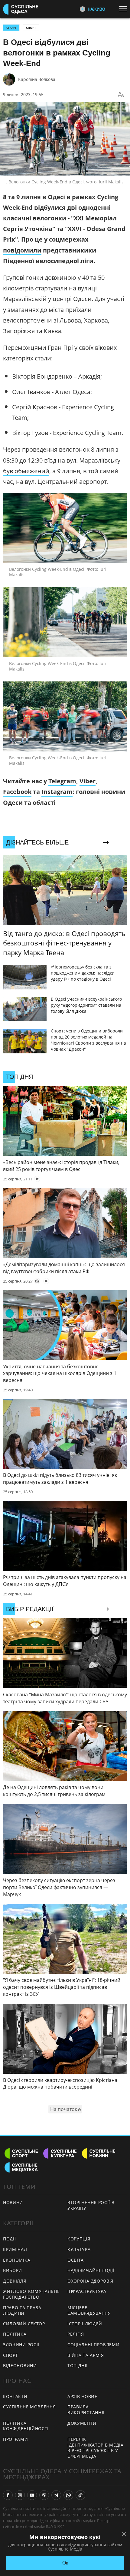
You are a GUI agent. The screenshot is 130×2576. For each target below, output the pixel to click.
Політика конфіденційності (26, 2426)
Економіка (17, 2260)
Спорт (31, 28)
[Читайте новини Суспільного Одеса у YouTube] (32, 2495)
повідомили (22, 250)
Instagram (57, 792)
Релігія (76, 2334)
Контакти (15, 2396)
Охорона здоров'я (90, 2281)
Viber (88, 781)
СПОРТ (11, 28)
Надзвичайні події (91, 2270)
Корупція (79, 2239)
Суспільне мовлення (29, 2407)
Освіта (76, 2260)
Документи (82, 2423)
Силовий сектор (24, 2324)
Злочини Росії (21, 2345)
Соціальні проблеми (94, 2345)
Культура (79, 2249)
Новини (13, 2202)
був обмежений (26, 471)
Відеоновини (20, 2365)
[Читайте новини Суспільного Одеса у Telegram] (56, 2495)
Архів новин (83, 2396)
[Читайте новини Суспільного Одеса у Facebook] (8, 2495)
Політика (15, 2334)
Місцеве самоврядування (89, 2310)
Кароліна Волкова (37, 79)
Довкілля (15, 2281)
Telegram (62, 781)
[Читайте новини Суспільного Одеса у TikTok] (80, 2495)
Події (10, 2239)
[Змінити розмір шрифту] (121, 95)
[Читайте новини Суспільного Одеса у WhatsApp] (68, 2495)
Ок (65, 2563)
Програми (16, 2439)
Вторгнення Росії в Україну (91, 2205)
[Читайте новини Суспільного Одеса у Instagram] (20, 2495)
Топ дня (78, 2365)
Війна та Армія (86, 2355)
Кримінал (15, 2249)
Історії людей (85, 2324)
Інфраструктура (87, 2291)
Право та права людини (22, 2310)
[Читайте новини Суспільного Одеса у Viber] (44, 2495)
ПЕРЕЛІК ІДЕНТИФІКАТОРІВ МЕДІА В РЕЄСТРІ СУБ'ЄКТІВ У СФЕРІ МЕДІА (96, 2448)
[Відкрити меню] (125, 9)
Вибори (13, 2270)
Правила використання (86, 2410)
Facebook (17, 792)
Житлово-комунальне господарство (31, 2294)
